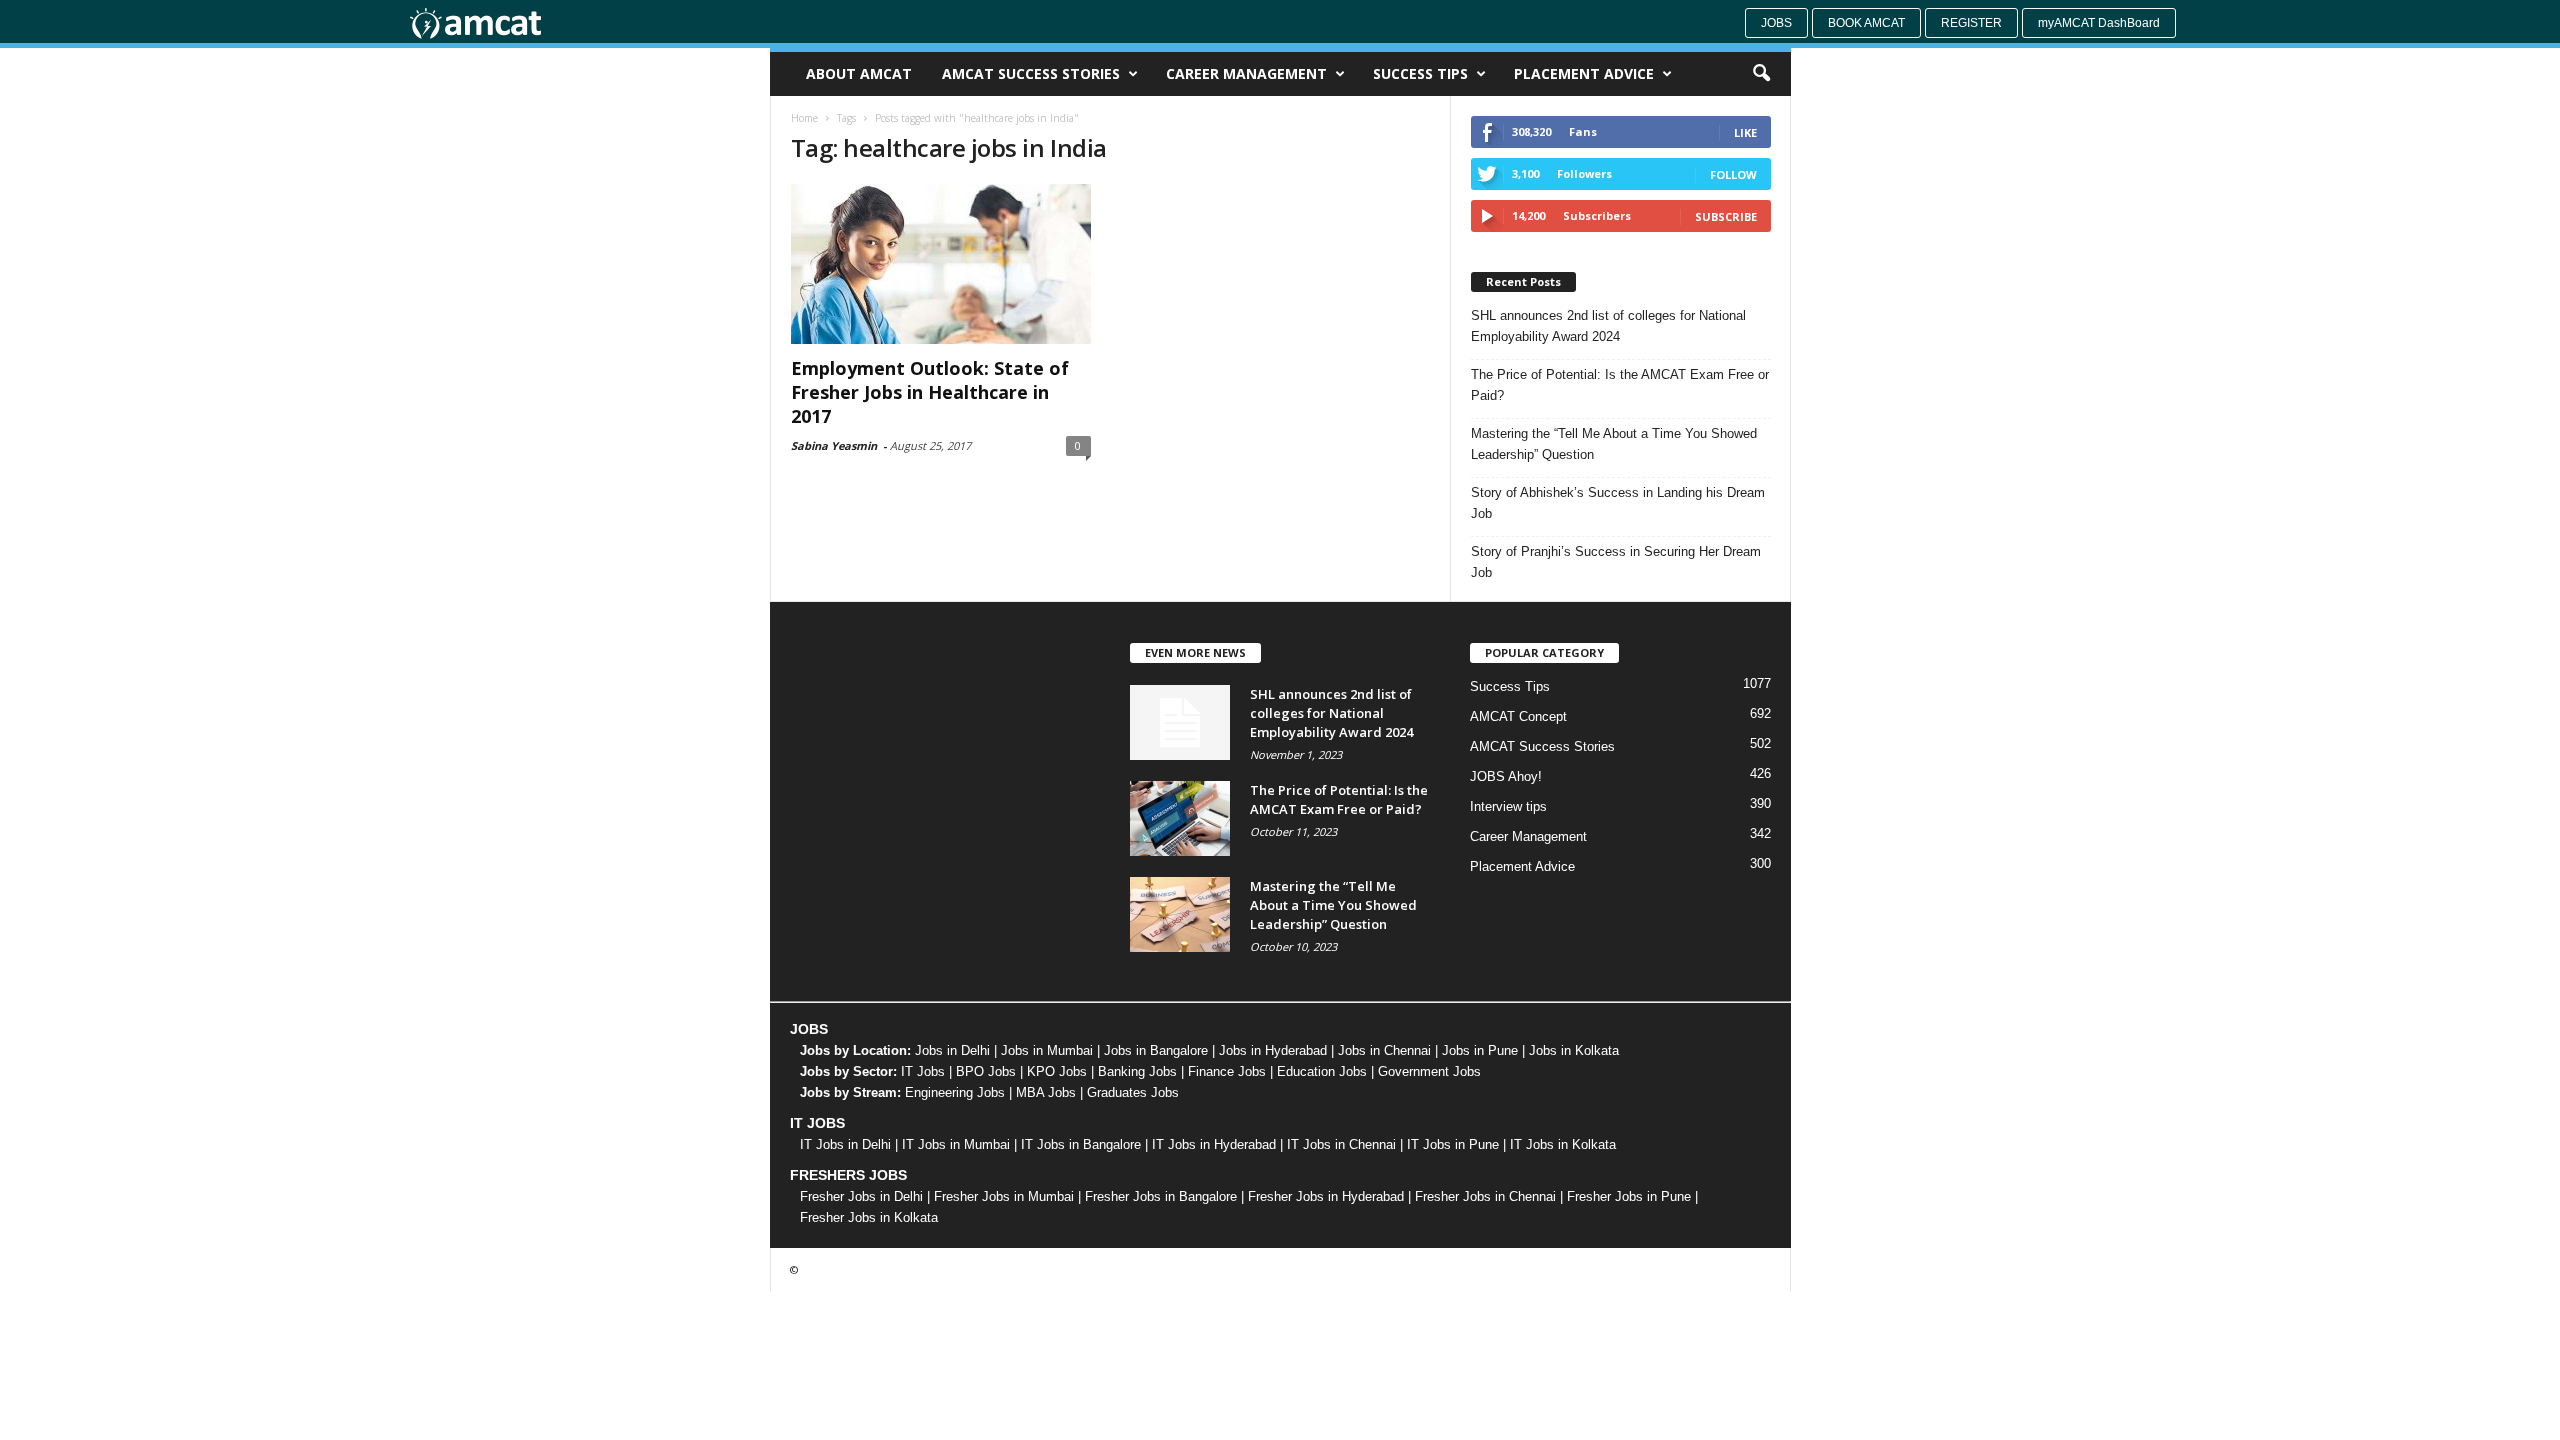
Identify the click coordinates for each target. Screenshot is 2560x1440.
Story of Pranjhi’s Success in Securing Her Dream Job (1616, 562)
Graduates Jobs (1133, 1092)
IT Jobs (923, 1071)
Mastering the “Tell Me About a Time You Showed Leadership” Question (1614, 444)
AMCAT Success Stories (1031, 73)
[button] (1761, 74)
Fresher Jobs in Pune (1629, 1196)
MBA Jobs (1046, 1092)
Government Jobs (1429, 1071)
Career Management (1246, 73)
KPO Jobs (1057, 1071)
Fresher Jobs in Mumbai (1004, 1196)
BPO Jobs (986, 1071)
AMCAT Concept (1518, 716)
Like (1745, 132)
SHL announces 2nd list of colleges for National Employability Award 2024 (1608, 326)
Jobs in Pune (1480, 1050)
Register (1971, 23)
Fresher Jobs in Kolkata (869, 1217)
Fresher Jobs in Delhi (861, 1196)
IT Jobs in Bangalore (1081, 1144)
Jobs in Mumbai (1047, 1050)
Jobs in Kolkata (1574, 1050)
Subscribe (1726, 216)
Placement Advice (1584, 73)
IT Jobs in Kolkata (1563, 1144)
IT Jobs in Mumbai (956, 1144)
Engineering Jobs (955, 1092)
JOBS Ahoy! (1506, 776)
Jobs (1776, 23)
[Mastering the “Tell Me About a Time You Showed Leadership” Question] (1180, 914)
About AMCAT (859, 73)
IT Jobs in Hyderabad (1214, 1144)
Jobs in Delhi (952, 1050)
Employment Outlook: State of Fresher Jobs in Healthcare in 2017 (930, 392)
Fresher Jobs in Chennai (1485, 1196)
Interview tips (1508, 806)
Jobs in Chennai (1384, 1050)
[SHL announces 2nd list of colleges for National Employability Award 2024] (1180, 722)
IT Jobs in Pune (1453, 1144)
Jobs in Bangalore (1156, 1050)
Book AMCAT (1866, 23)
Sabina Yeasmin (834, 445)
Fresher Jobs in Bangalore (1161, 1196)
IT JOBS (817, 1123)
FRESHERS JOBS (848, 1175)
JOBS (809, 1029)
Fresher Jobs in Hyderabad (1326, 1196)
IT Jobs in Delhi (845, 1144)
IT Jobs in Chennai (1341, 1144)
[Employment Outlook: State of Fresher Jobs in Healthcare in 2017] (941, 264)
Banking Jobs (1137, 1071)
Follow (1733, 174)
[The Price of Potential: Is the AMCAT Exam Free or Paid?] (1180, 818)
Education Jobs (1322, 1071)
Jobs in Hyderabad (1273, 1050)
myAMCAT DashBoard (2099, 23)
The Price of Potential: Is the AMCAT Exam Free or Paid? (1620, 385)
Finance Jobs (1227, 1071)
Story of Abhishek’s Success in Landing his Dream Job (1618, 503)
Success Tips (1420, 73)
